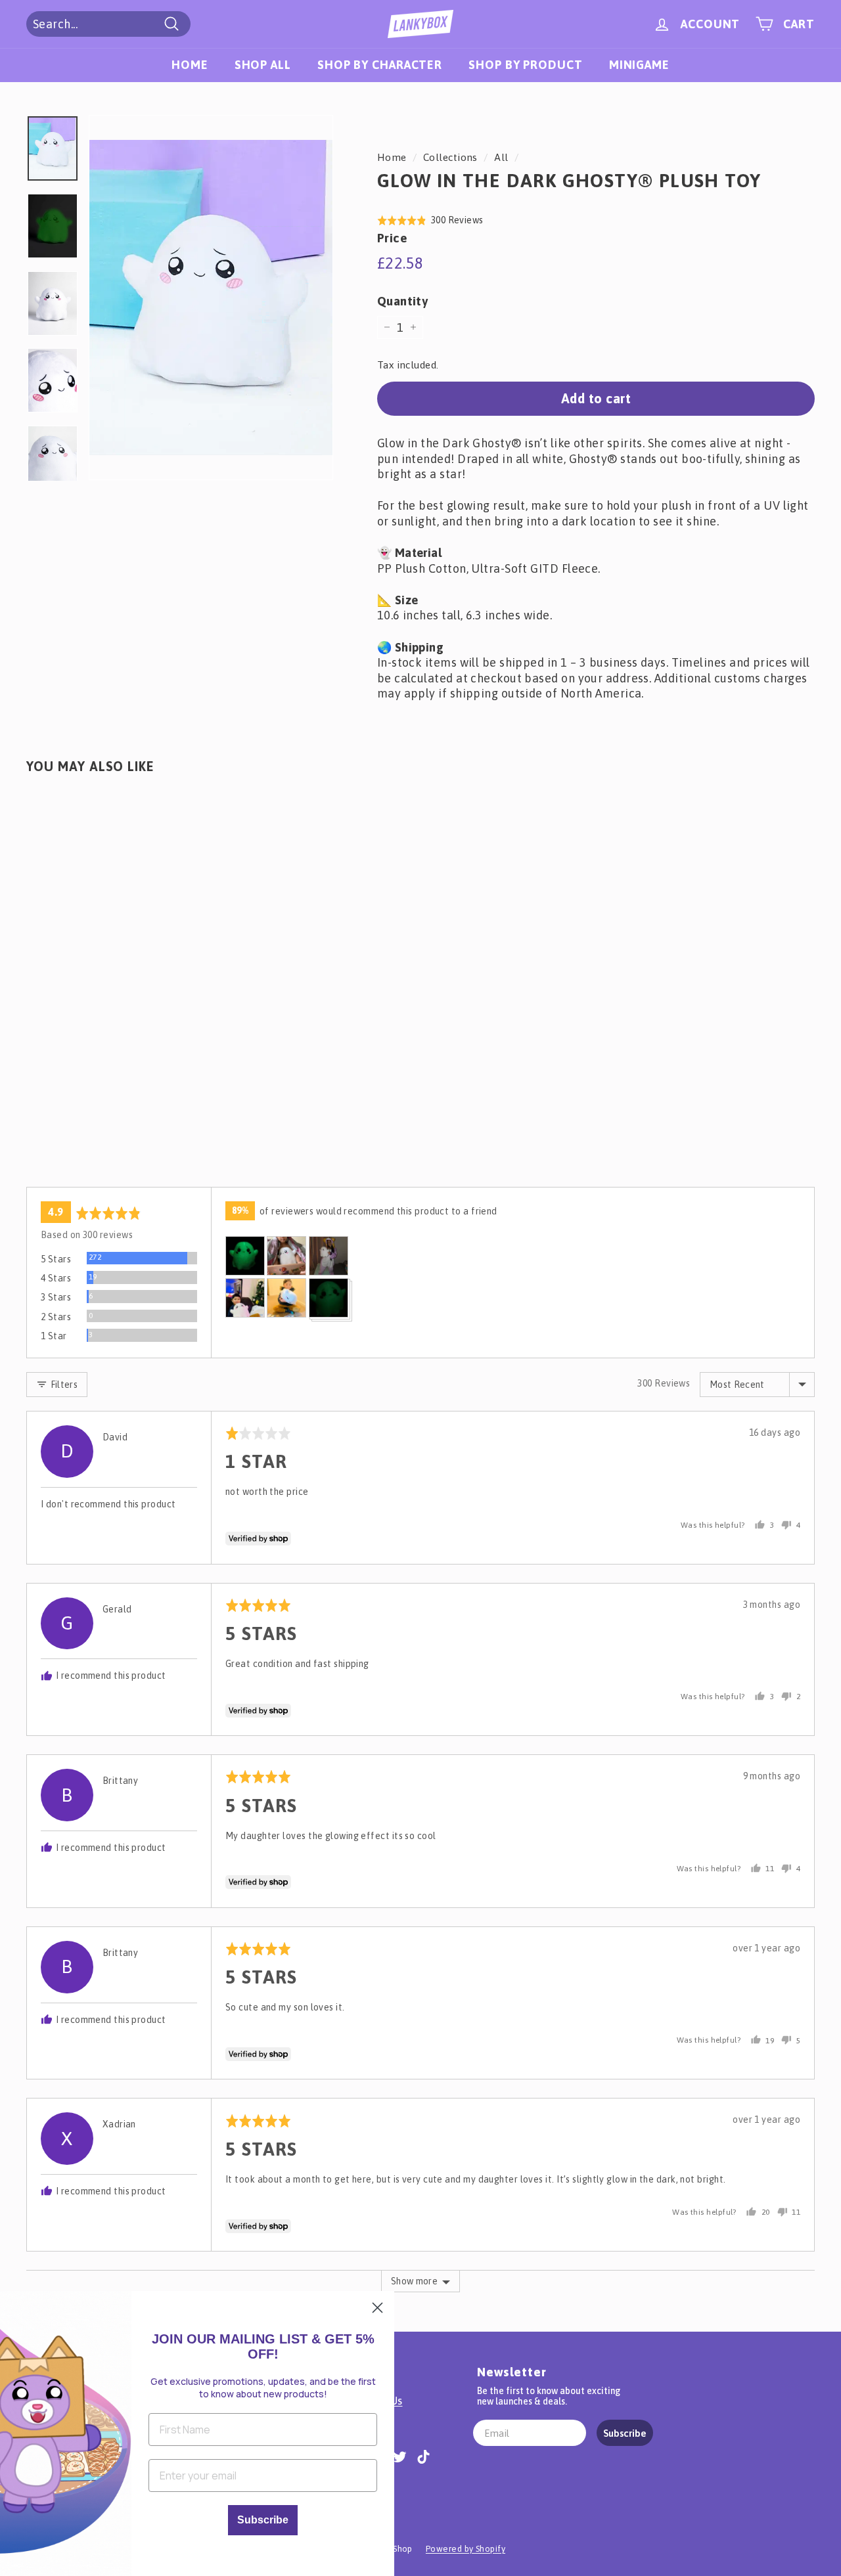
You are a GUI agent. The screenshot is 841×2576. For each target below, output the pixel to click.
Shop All (263, 65)
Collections (450, 157)
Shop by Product (526, 65)
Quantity (403, 301)
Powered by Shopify (466, 2549)
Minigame (639, 65)
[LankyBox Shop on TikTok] (423, 2456)
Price (392, 238)
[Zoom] (211, 298)
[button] (430, 220)
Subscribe (625, 2433)
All (501, 157)
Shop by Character (380, 65)
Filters (63, 1385)
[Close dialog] (377, 2308)
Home (190, 65)
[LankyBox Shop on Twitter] (400, 2456)
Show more (414, 2281)
